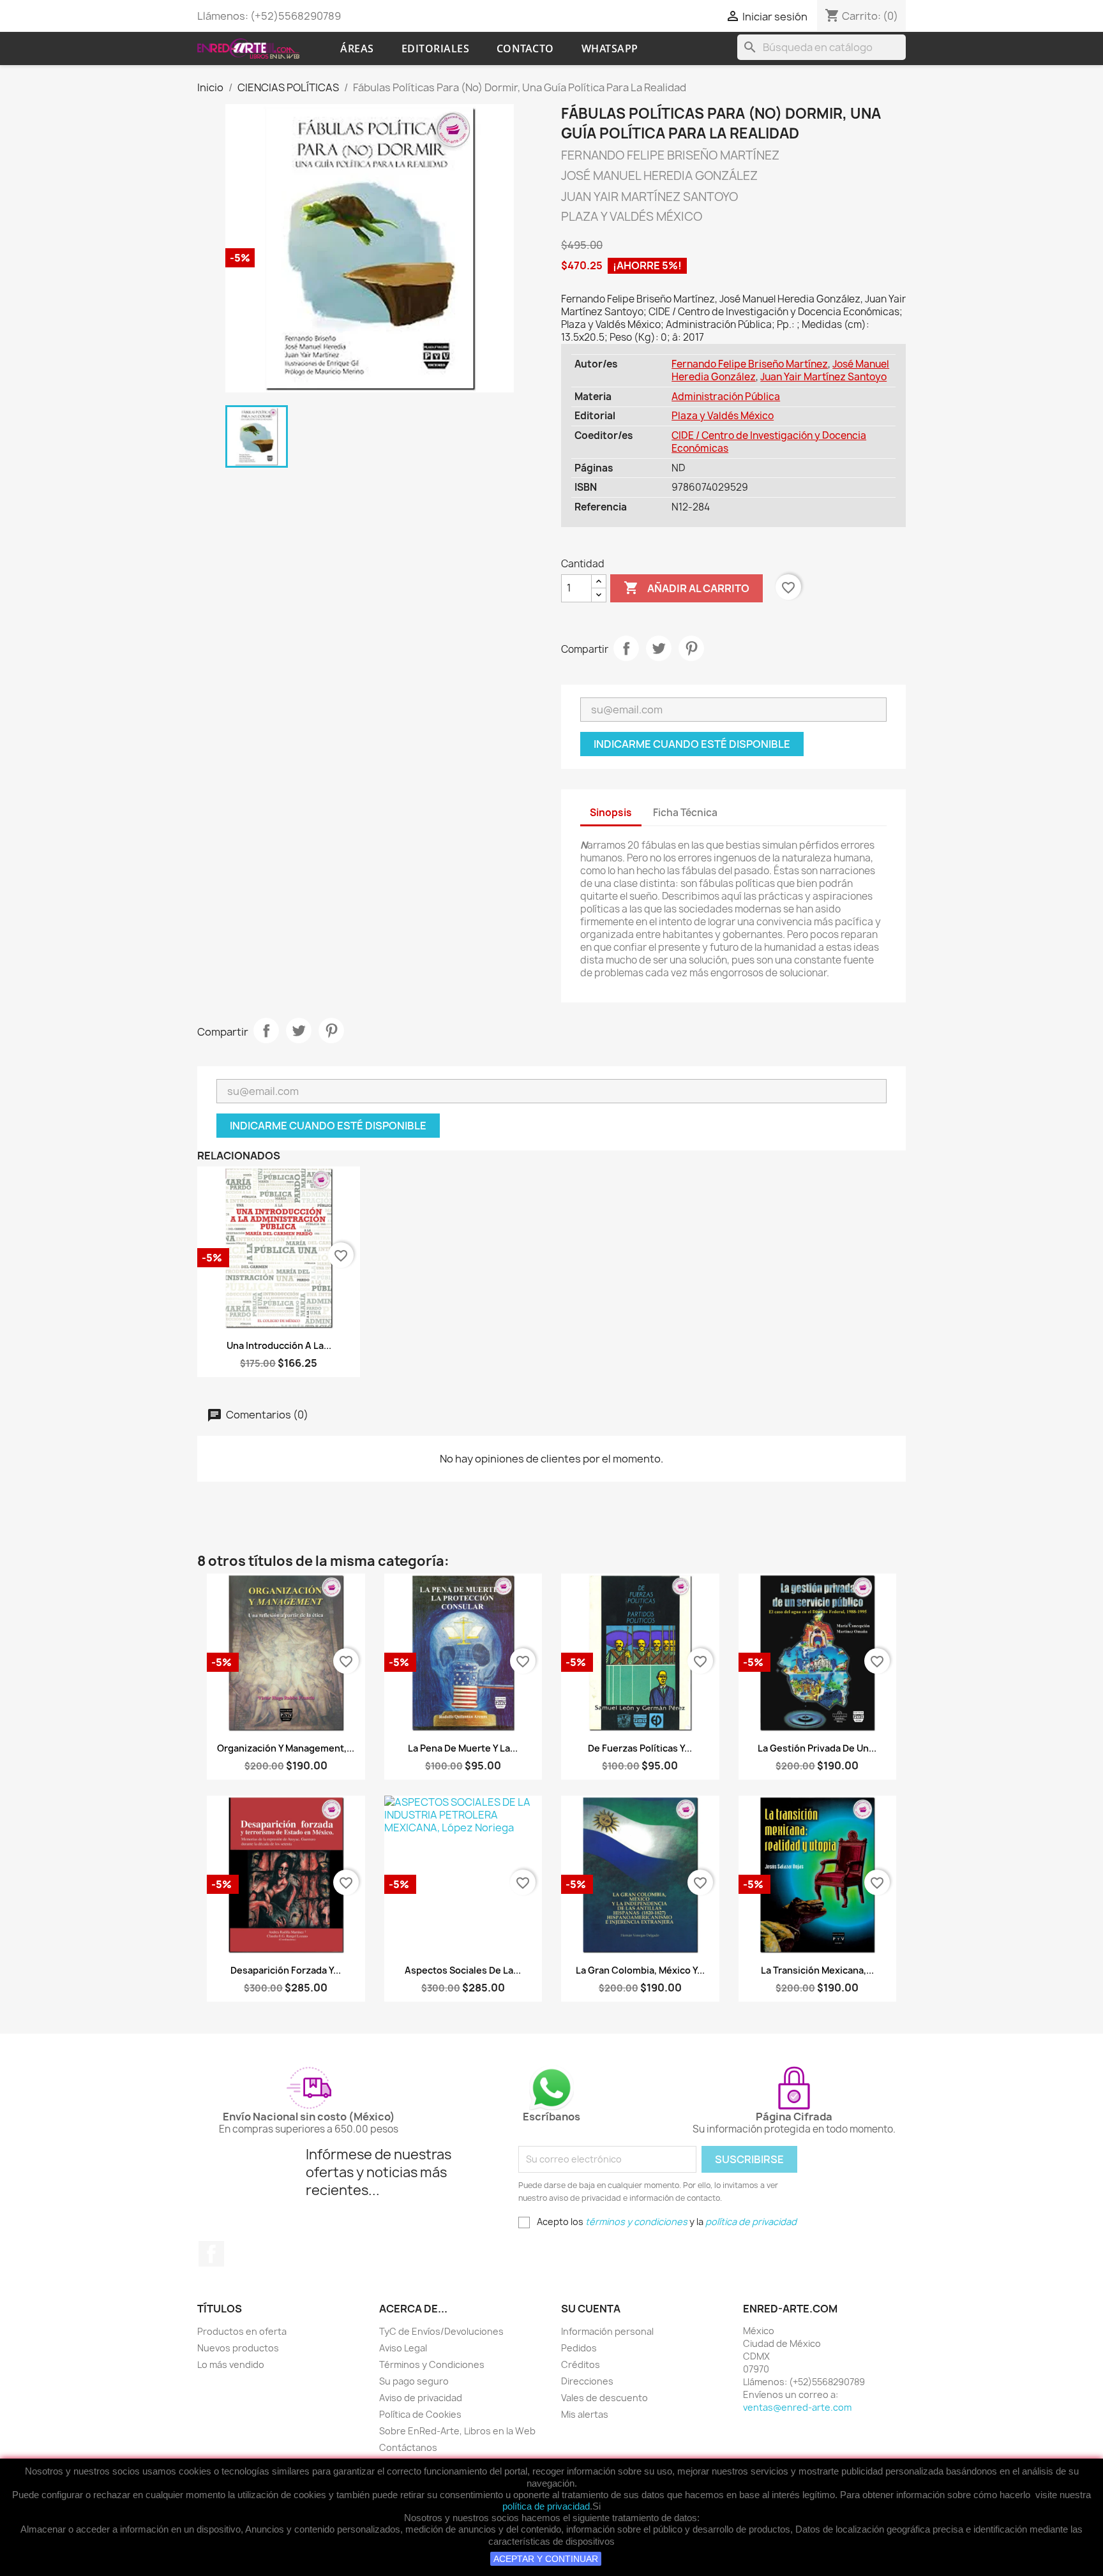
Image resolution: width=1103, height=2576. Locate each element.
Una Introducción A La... (279, 1345)
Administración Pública (726, 397)
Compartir (626, 648)
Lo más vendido (231, 2364)
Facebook (211, 2254)
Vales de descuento (604, 2398)
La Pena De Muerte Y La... (463, 1748)
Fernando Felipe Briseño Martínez (750, 364)
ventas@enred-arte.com (797, 2407)
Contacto (525, 48)
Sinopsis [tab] (611, 813)
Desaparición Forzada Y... (286, 1970)
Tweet (659, 648)
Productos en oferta (242, 2331)
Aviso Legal (403, 2348)
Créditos (581, 2364)
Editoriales (436, 48)
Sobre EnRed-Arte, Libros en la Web (457, 2431)
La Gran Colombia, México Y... (640, 1970)
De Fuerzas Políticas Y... (640, 1748)
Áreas (357, 48)
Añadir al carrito (687, 588)
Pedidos (579, 2348)
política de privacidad (546, 2506)
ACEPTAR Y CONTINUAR (546, 2559)
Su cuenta (591, 2309)
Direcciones (587, 2381)
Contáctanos (408, 2447)
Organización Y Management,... (286, 1748)
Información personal (607, 2331)
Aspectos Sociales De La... (463, 1970)
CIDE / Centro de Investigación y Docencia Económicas (769, 442)
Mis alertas (585, 2414)
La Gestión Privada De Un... (817, 1748)
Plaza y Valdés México (723, 416)
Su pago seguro (414, 2381)
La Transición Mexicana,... (817, 1970)
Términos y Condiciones (432, 2364)
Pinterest (691, 648)
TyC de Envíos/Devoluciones (441, 2331)
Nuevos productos (238, 2348)
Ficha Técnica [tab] (685, 813)
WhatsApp (610, 48)
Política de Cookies (420, 2414)
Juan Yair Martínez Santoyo (823, 377)
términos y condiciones (636, 2222)
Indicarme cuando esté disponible (692, 744)
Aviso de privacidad (421, 2398)
